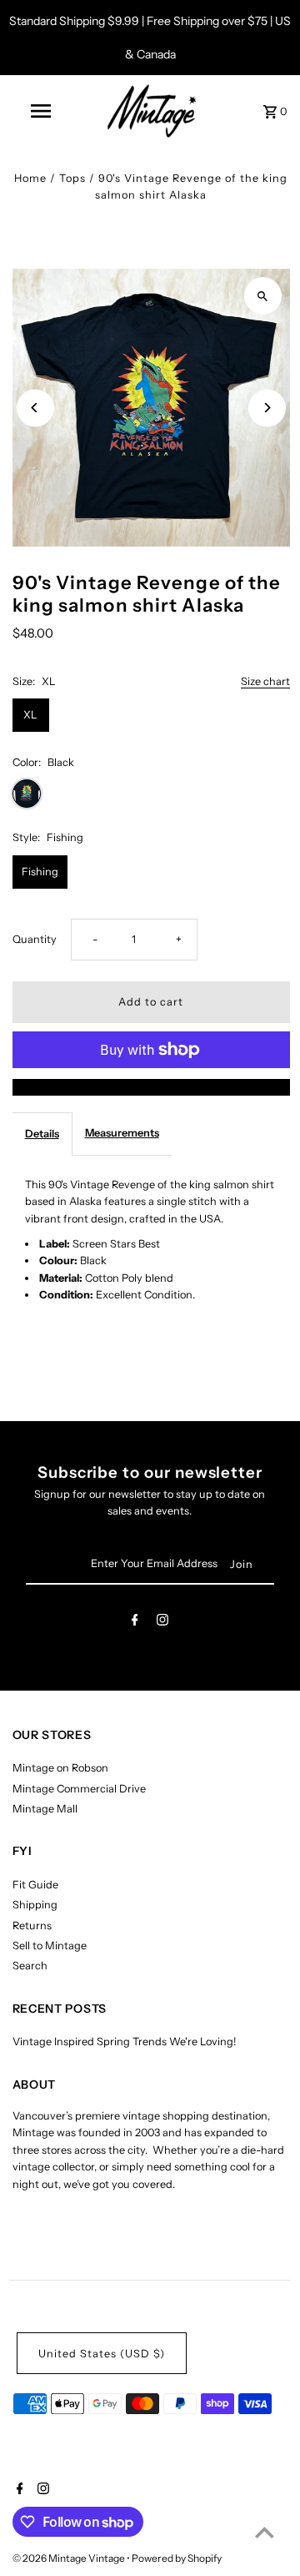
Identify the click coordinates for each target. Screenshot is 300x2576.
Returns (32, 1926)
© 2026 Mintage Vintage (70, 2558)
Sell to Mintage (50, 1946)
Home (30, 178)
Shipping (35, 1905)
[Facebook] (135, 1623)
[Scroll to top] (265, 2532)
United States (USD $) (102, 2354)
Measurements (122, 1133)
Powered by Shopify (177, 2558)
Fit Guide (35, 1885)
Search (30, 1966)
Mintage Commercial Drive (79, 1789)
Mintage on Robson (60, 1768)
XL (30, 715)
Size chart (265, 682)
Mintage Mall (45, 1809)
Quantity (35, 939)
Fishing (40, 872)
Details (42, 1134)
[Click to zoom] (263, 296)
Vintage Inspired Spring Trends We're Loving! (124, 2042)
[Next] (267, 408)
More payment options (151, 1087)
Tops (72, 178)
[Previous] (35, 408)
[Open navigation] (40, 111)
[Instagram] (162, 1623)
